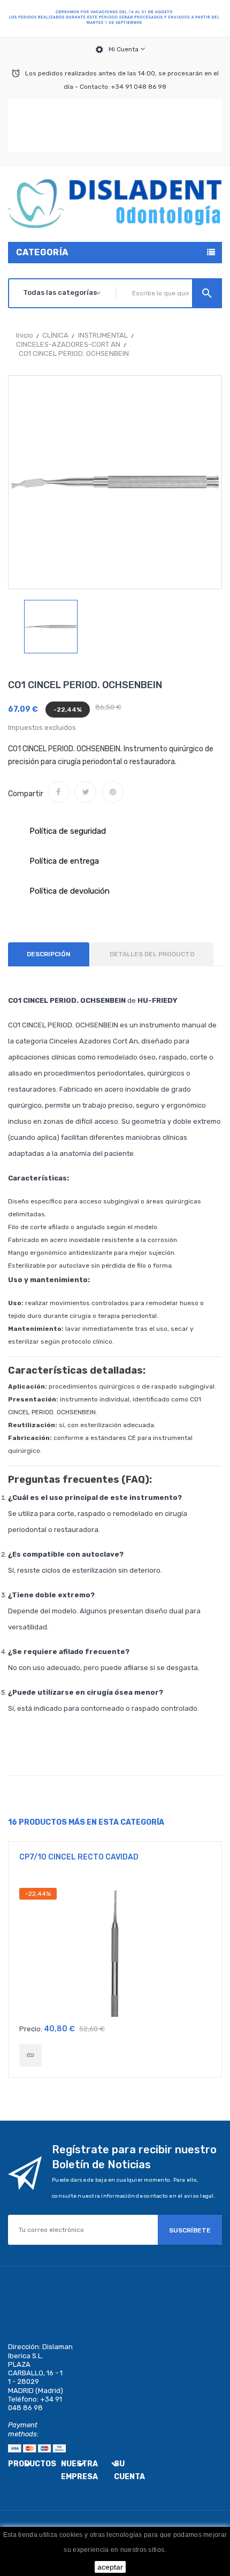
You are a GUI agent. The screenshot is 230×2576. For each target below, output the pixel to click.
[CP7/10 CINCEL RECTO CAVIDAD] (30, 2055)
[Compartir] (58, 792)
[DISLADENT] (115, 19)
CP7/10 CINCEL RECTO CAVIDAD (79, 1857)
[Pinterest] (113, 792)
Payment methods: (23, 2429)
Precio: (31, 2029)
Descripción (49, 954)
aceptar (110, 2567)
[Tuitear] (86, 792)
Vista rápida (115, 1953)
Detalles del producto (152, 954)
